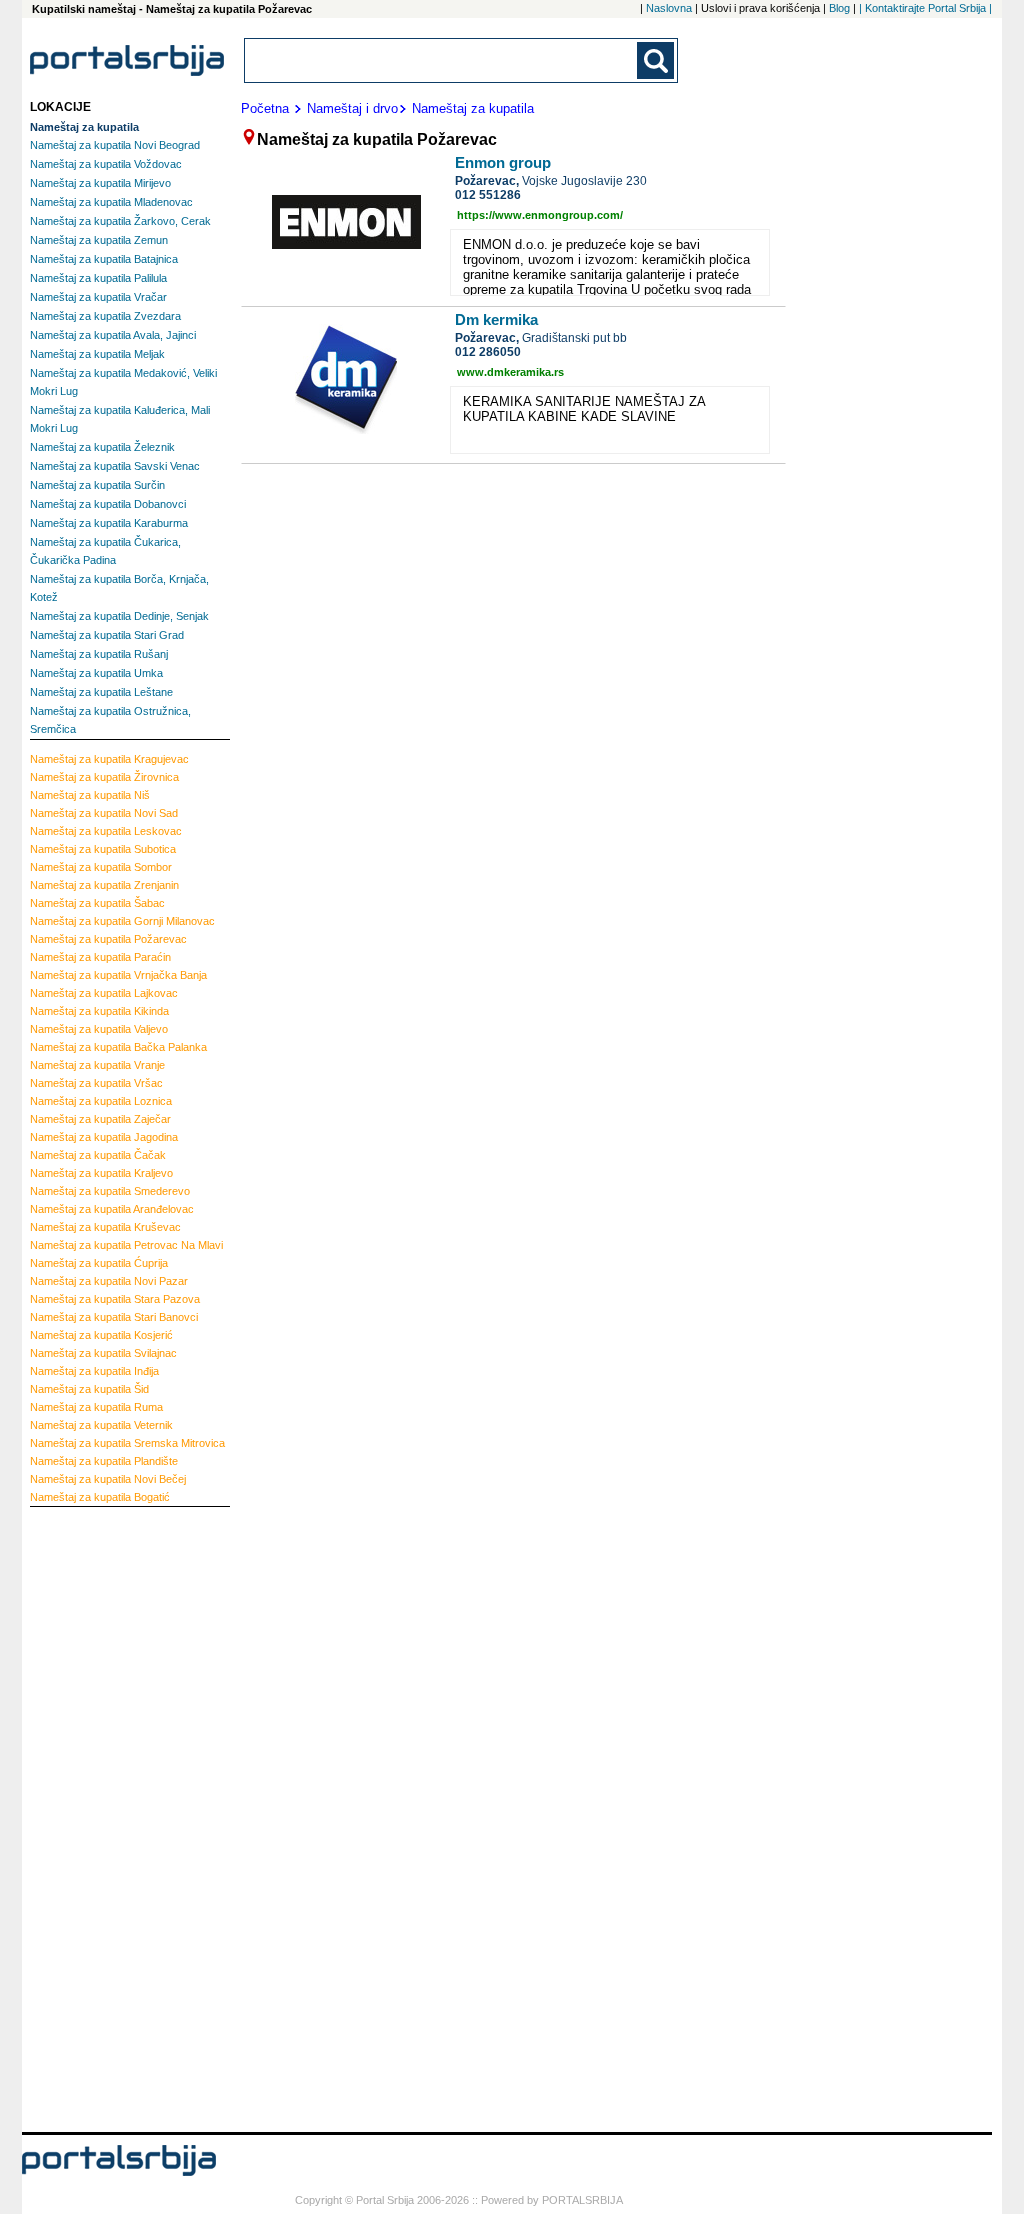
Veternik (101, 1425)
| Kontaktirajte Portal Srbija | (925, 8)
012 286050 (488, 352)
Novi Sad (104, 813)
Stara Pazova (115, 1299)
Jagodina (104, 1137)
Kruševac (105, 1227)
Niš (90, 795)
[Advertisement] (110, 1817)
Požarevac (108, 939)
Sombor (101, 867)
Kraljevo (101, 1173)
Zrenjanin (104, 885)
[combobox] (442, 60)
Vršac (96, 1083)
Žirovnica (104, 777)
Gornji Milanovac (122, 921)
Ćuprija (99, 1263)
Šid (89, 1389)
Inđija (94, 1371)
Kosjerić (101, 1335)
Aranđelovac (112, 1209)
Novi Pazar (109, 1281)
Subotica (103, 849)
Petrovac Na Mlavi (126, 1245)
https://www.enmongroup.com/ (540, 215)
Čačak (98, 1155)
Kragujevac (109, 759)
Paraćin (100, 957)
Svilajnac (103, 1353)
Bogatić (100, 1497)
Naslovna (669, 8)
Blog (839, 8)
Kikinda (99, 1011)
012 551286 (488, 195)
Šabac (97, 903)
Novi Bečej (108, 1479)
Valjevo (99, 1029)
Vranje (97, 1065)
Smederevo (110, 1191)
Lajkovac (104, 993)
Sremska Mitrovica (127, 1443)
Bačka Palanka (118, 1047)
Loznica (101, 1101)
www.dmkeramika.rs (510, 372)
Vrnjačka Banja (118, 975)
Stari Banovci (114, 1317)
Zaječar (100, 1119)
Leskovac (106, 831)
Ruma (96, 1407)
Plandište (104, 1461)
